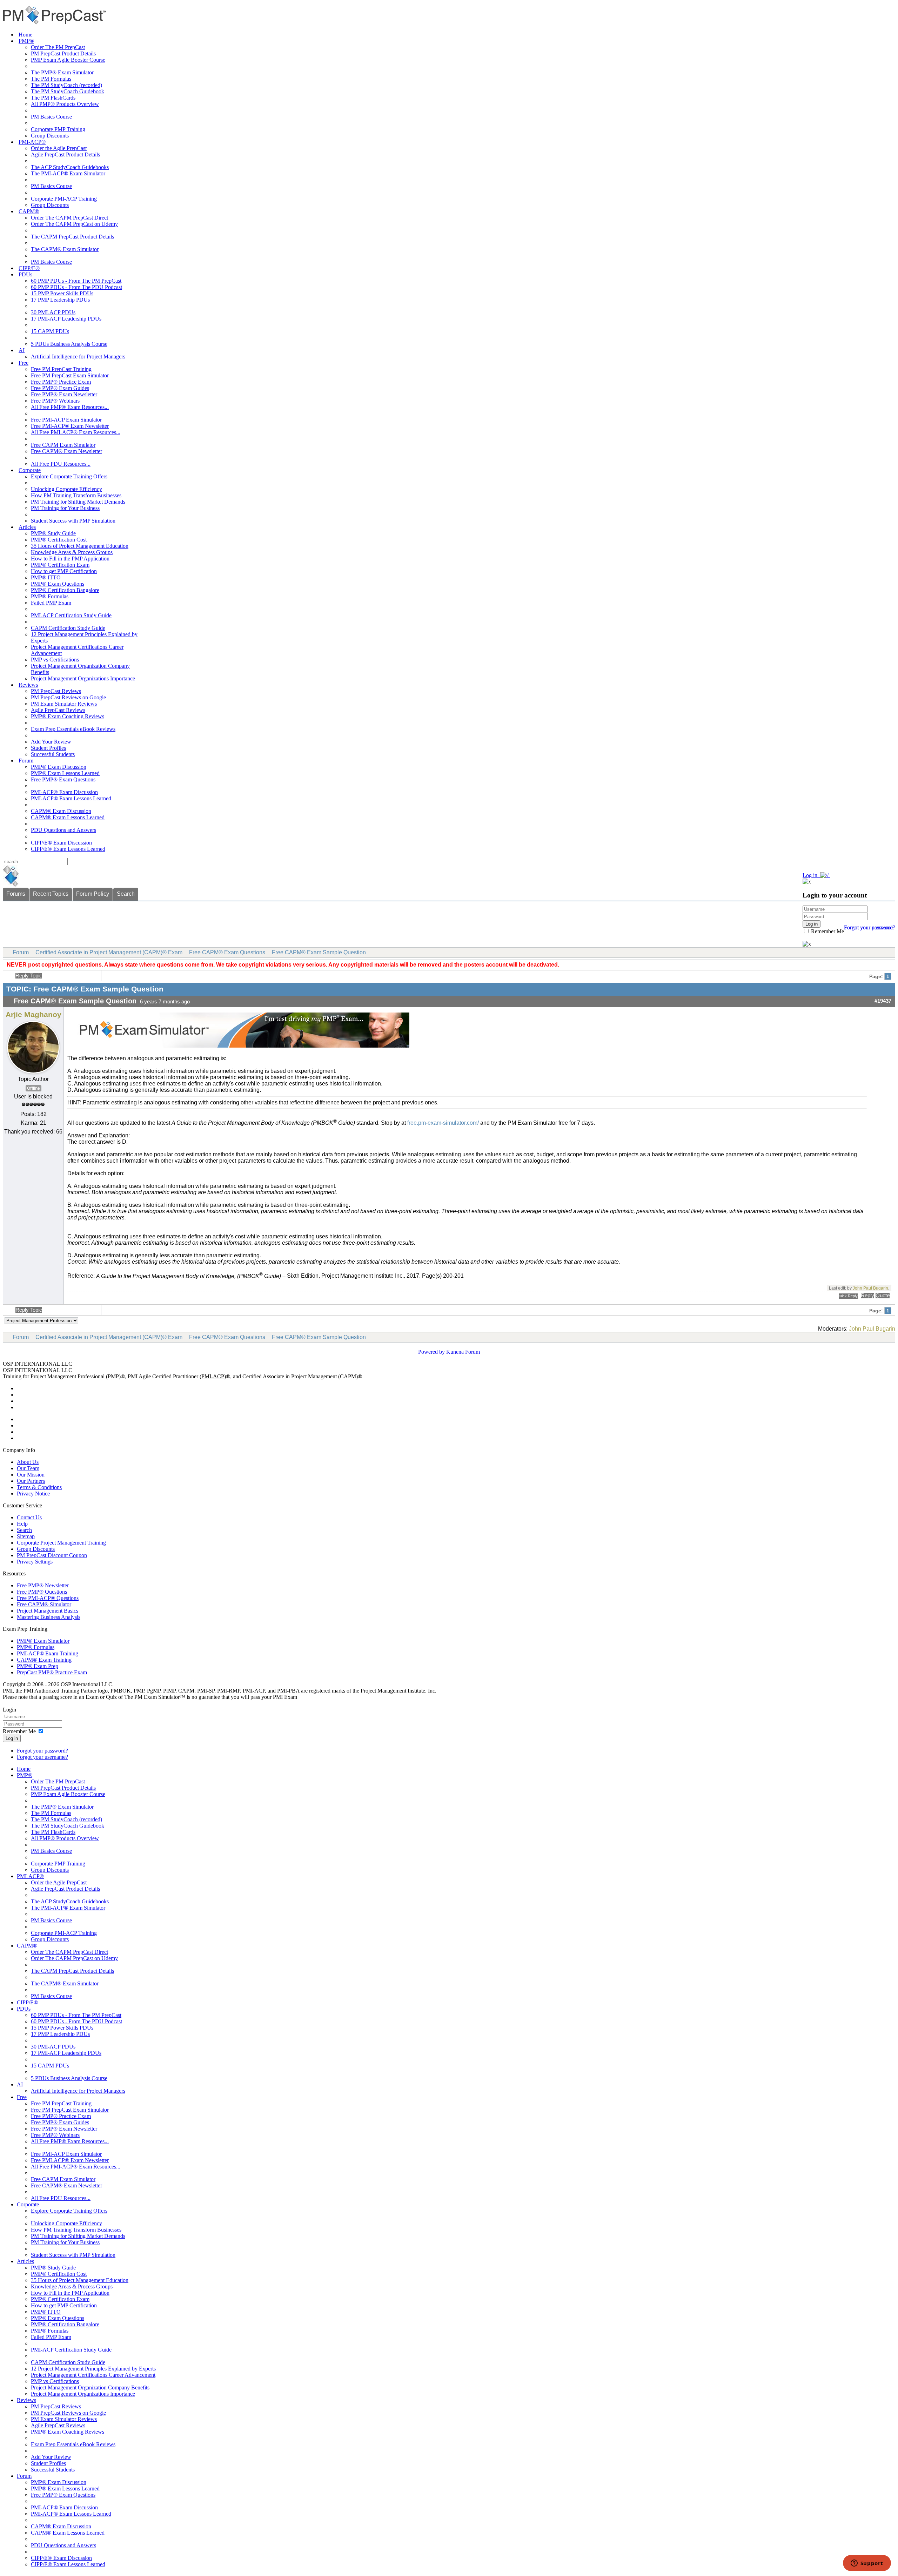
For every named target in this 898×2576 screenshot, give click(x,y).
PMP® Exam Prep (38, 1666)
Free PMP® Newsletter (43, 1585)
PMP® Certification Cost (59, 540)
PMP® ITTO (46, 577)
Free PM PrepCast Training (61, 369)
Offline (33, 1088)
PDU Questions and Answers (63, 830)
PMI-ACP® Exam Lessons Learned (71, 798)
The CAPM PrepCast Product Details (72, 237)
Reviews (28, 685)
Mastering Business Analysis (49, 1617)
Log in (12, 1738)
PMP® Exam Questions (58, 584)
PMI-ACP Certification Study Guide (71, 615)
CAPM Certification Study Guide (68, 628)
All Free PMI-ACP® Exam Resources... (76, 432)
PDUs (25, 274)
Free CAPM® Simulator (44, 1604)
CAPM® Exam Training (44, 1660)
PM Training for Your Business (65, 508)
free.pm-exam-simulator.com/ (443, 1123)
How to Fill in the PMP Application (70, 559)
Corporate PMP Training (58, 129)
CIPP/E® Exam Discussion (61, 843)
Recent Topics (51, 894)
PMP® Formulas (50, 596)
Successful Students (53, 754)
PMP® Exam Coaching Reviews (68, 716)
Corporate (30, 470)
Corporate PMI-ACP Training (64, 199)
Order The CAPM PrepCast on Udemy (74, 224)
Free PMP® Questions (42, 1592)
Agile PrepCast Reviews (58, 710)
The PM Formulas (51, 79)
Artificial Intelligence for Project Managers (78, 357)
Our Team (28, 1468)
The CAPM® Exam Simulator (65, 249)
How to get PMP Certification (64, 571)
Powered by (431, 1352)
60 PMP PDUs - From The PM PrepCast (76, 281)
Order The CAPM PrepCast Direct (69, 218)
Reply (867, 1296)
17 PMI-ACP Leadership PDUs (66, 319)
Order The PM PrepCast (58, 47)
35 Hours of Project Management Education (80, 546)
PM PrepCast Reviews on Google (68, 697)
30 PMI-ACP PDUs (53, 312)
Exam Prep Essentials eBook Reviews (73, 729)
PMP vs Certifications (55, 660)
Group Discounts (50, 136)
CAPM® (29, 211)
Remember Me (827, 931)
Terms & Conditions (39, 1487)
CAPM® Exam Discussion (61, 811)
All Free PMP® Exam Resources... (70, 407)
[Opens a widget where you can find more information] (867, 2564)
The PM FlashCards (53, 98)
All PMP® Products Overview (65, 104)
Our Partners (31, 1481)
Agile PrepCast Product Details (65, 154)
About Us (28, 1462)
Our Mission (31, 1475)
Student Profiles (48, 748)
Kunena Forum (463, 1352)
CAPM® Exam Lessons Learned (68, 817)
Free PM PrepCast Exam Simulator (70, 375)
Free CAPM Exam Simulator (63, 445)
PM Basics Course (51, 117)
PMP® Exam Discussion (59, 767)
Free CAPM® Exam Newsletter (66, 451)
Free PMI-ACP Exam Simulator (66, 420)
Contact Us (29, 1517)
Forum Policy (93, 894)
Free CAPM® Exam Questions (227, 952)
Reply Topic (29, 976)
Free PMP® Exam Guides (60, 388)
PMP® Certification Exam (60, 565)
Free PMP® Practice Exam (61, 382)
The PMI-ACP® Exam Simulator (68, 173)
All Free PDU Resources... (61, 464)
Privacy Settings (35, 1562)
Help (22, 1524)
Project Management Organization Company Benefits (90, 2387)
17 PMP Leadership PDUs (60, 300)
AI (22, 350)
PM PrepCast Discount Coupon (52, 1555)
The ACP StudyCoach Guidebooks (70, 167)
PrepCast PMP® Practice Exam (52, 1672)
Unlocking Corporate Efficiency (66, 489)
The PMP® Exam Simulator (62, 72)
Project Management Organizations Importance (83, 678)
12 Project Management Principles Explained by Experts (93, 2369)
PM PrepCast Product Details (63, 53)
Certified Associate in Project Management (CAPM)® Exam (109, 952)
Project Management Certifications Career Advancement (93, 2375)
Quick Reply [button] (848, 1296)
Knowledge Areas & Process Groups (72, 552)
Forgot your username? (870, 927)
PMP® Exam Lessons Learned (65, 773)
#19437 (883, 1001)
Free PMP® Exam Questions (63, 779)
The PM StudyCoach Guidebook (68, 91)
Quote (883, 1296)
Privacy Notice (33, 1494)
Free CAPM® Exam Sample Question (319, 952)
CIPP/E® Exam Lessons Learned (68, 849)
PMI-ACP (213, 1376)
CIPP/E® (29, 268)
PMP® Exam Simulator (43, 1641)
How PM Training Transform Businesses (76, 495)
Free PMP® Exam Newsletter (64, 394)
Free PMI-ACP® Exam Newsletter (70, 426)
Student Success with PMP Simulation (73, 521)
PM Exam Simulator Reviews (64, 704)
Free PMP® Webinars (55, 401)
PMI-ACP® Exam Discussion (64, 792)
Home (25, 35)
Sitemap (26, 1536)
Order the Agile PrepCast (59, 148)
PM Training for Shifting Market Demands (78, 502)
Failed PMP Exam (51, 603)
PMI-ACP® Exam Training (48, 1653)
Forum (26, 761)
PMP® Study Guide (53, 533)
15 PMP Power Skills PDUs (62, 293)
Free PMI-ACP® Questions (48, 1598)
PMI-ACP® (32, 142)
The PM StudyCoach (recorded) (66, 85)
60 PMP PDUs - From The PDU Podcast (76, 287)
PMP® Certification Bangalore (65, 590)
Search (126, 894)
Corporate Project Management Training (61, 1543)
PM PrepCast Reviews (56, 691)
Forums (16, 894)
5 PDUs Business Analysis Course (69, 344)
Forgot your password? (42, 1751)
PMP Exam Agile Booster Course (68, 60)
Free (24, 363)
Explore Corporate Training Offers (69, 476)
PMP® (26, 41)
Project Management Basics (48, 1611)
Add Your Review (51, 742)
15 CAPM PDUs (50, 331)
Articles (27, 527)
